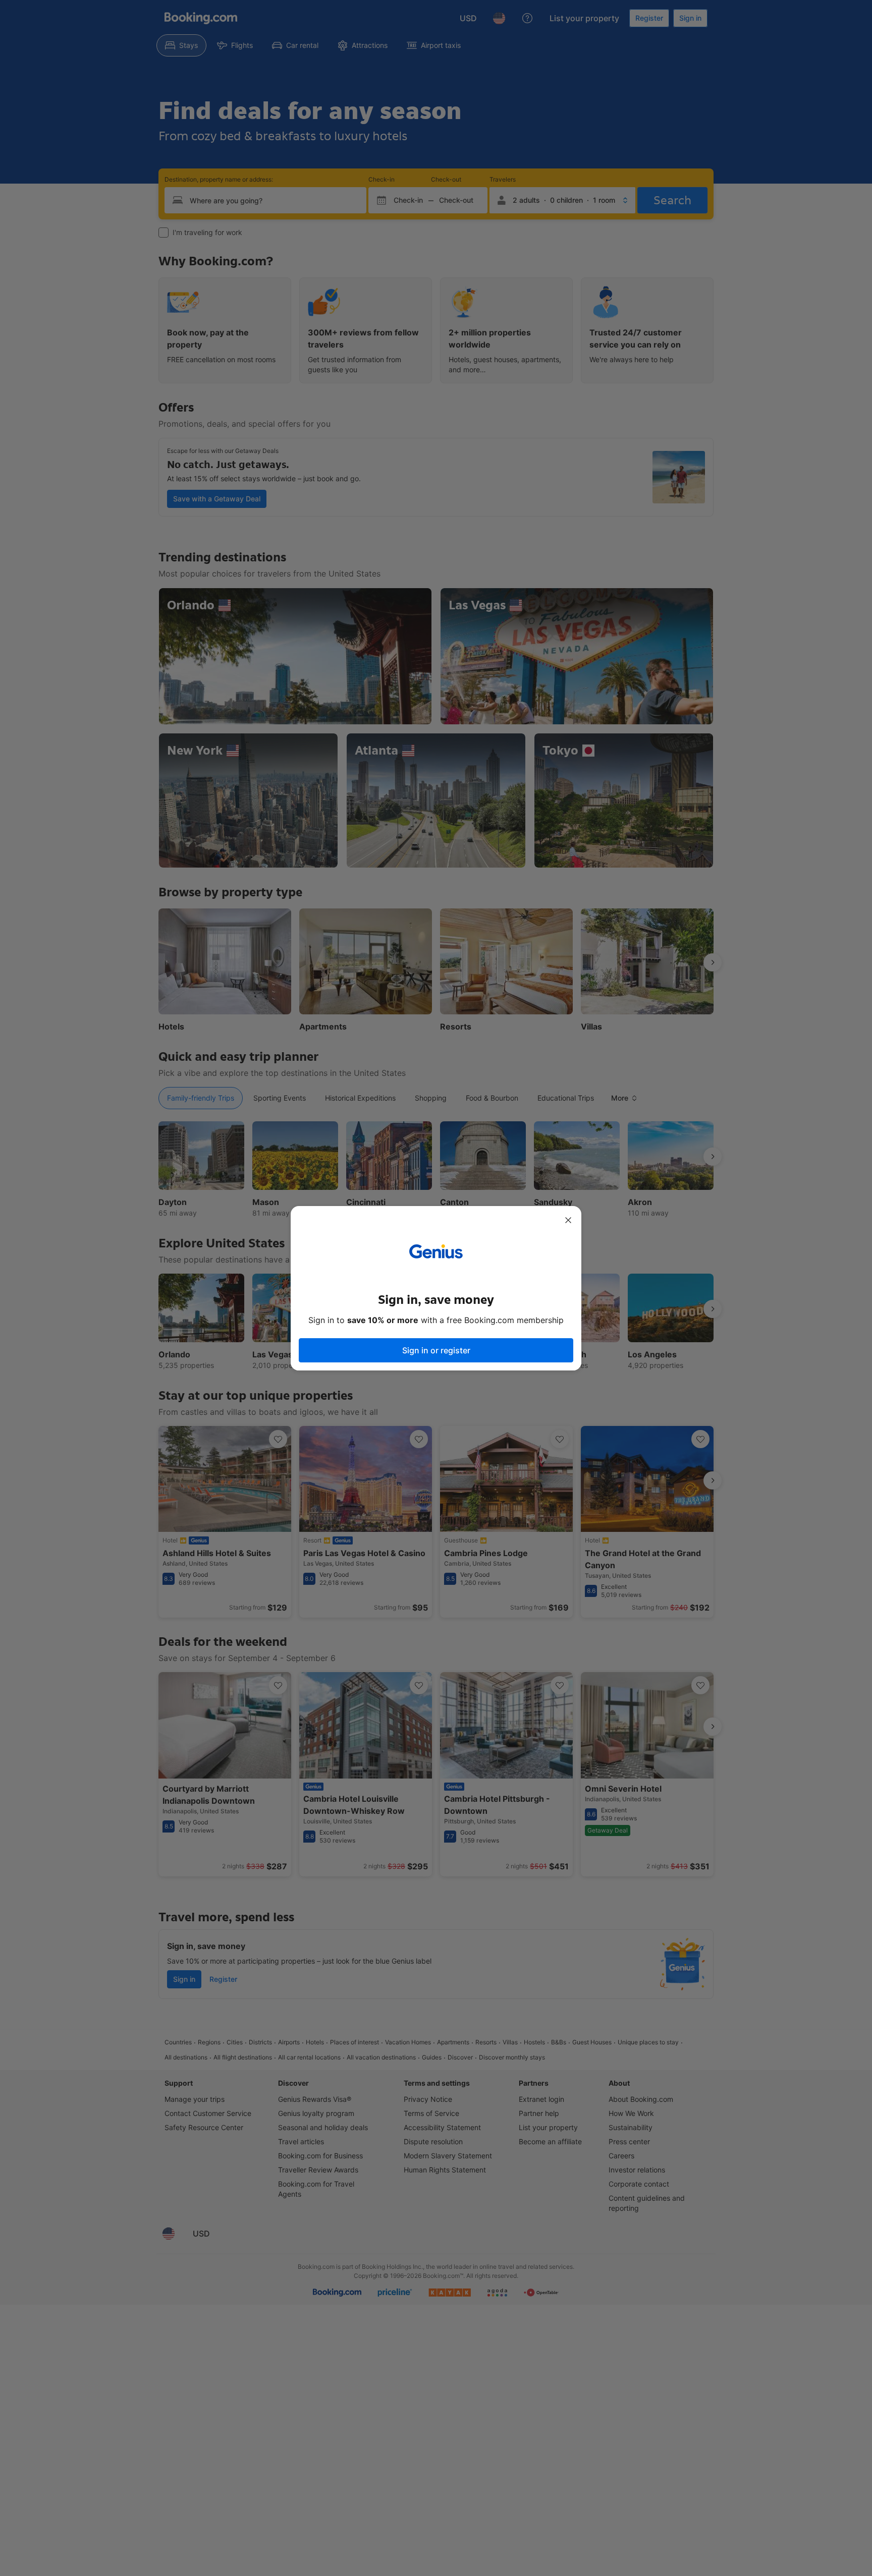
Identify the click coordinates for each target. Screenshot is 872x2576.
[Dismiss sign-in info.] (568, 1220)
